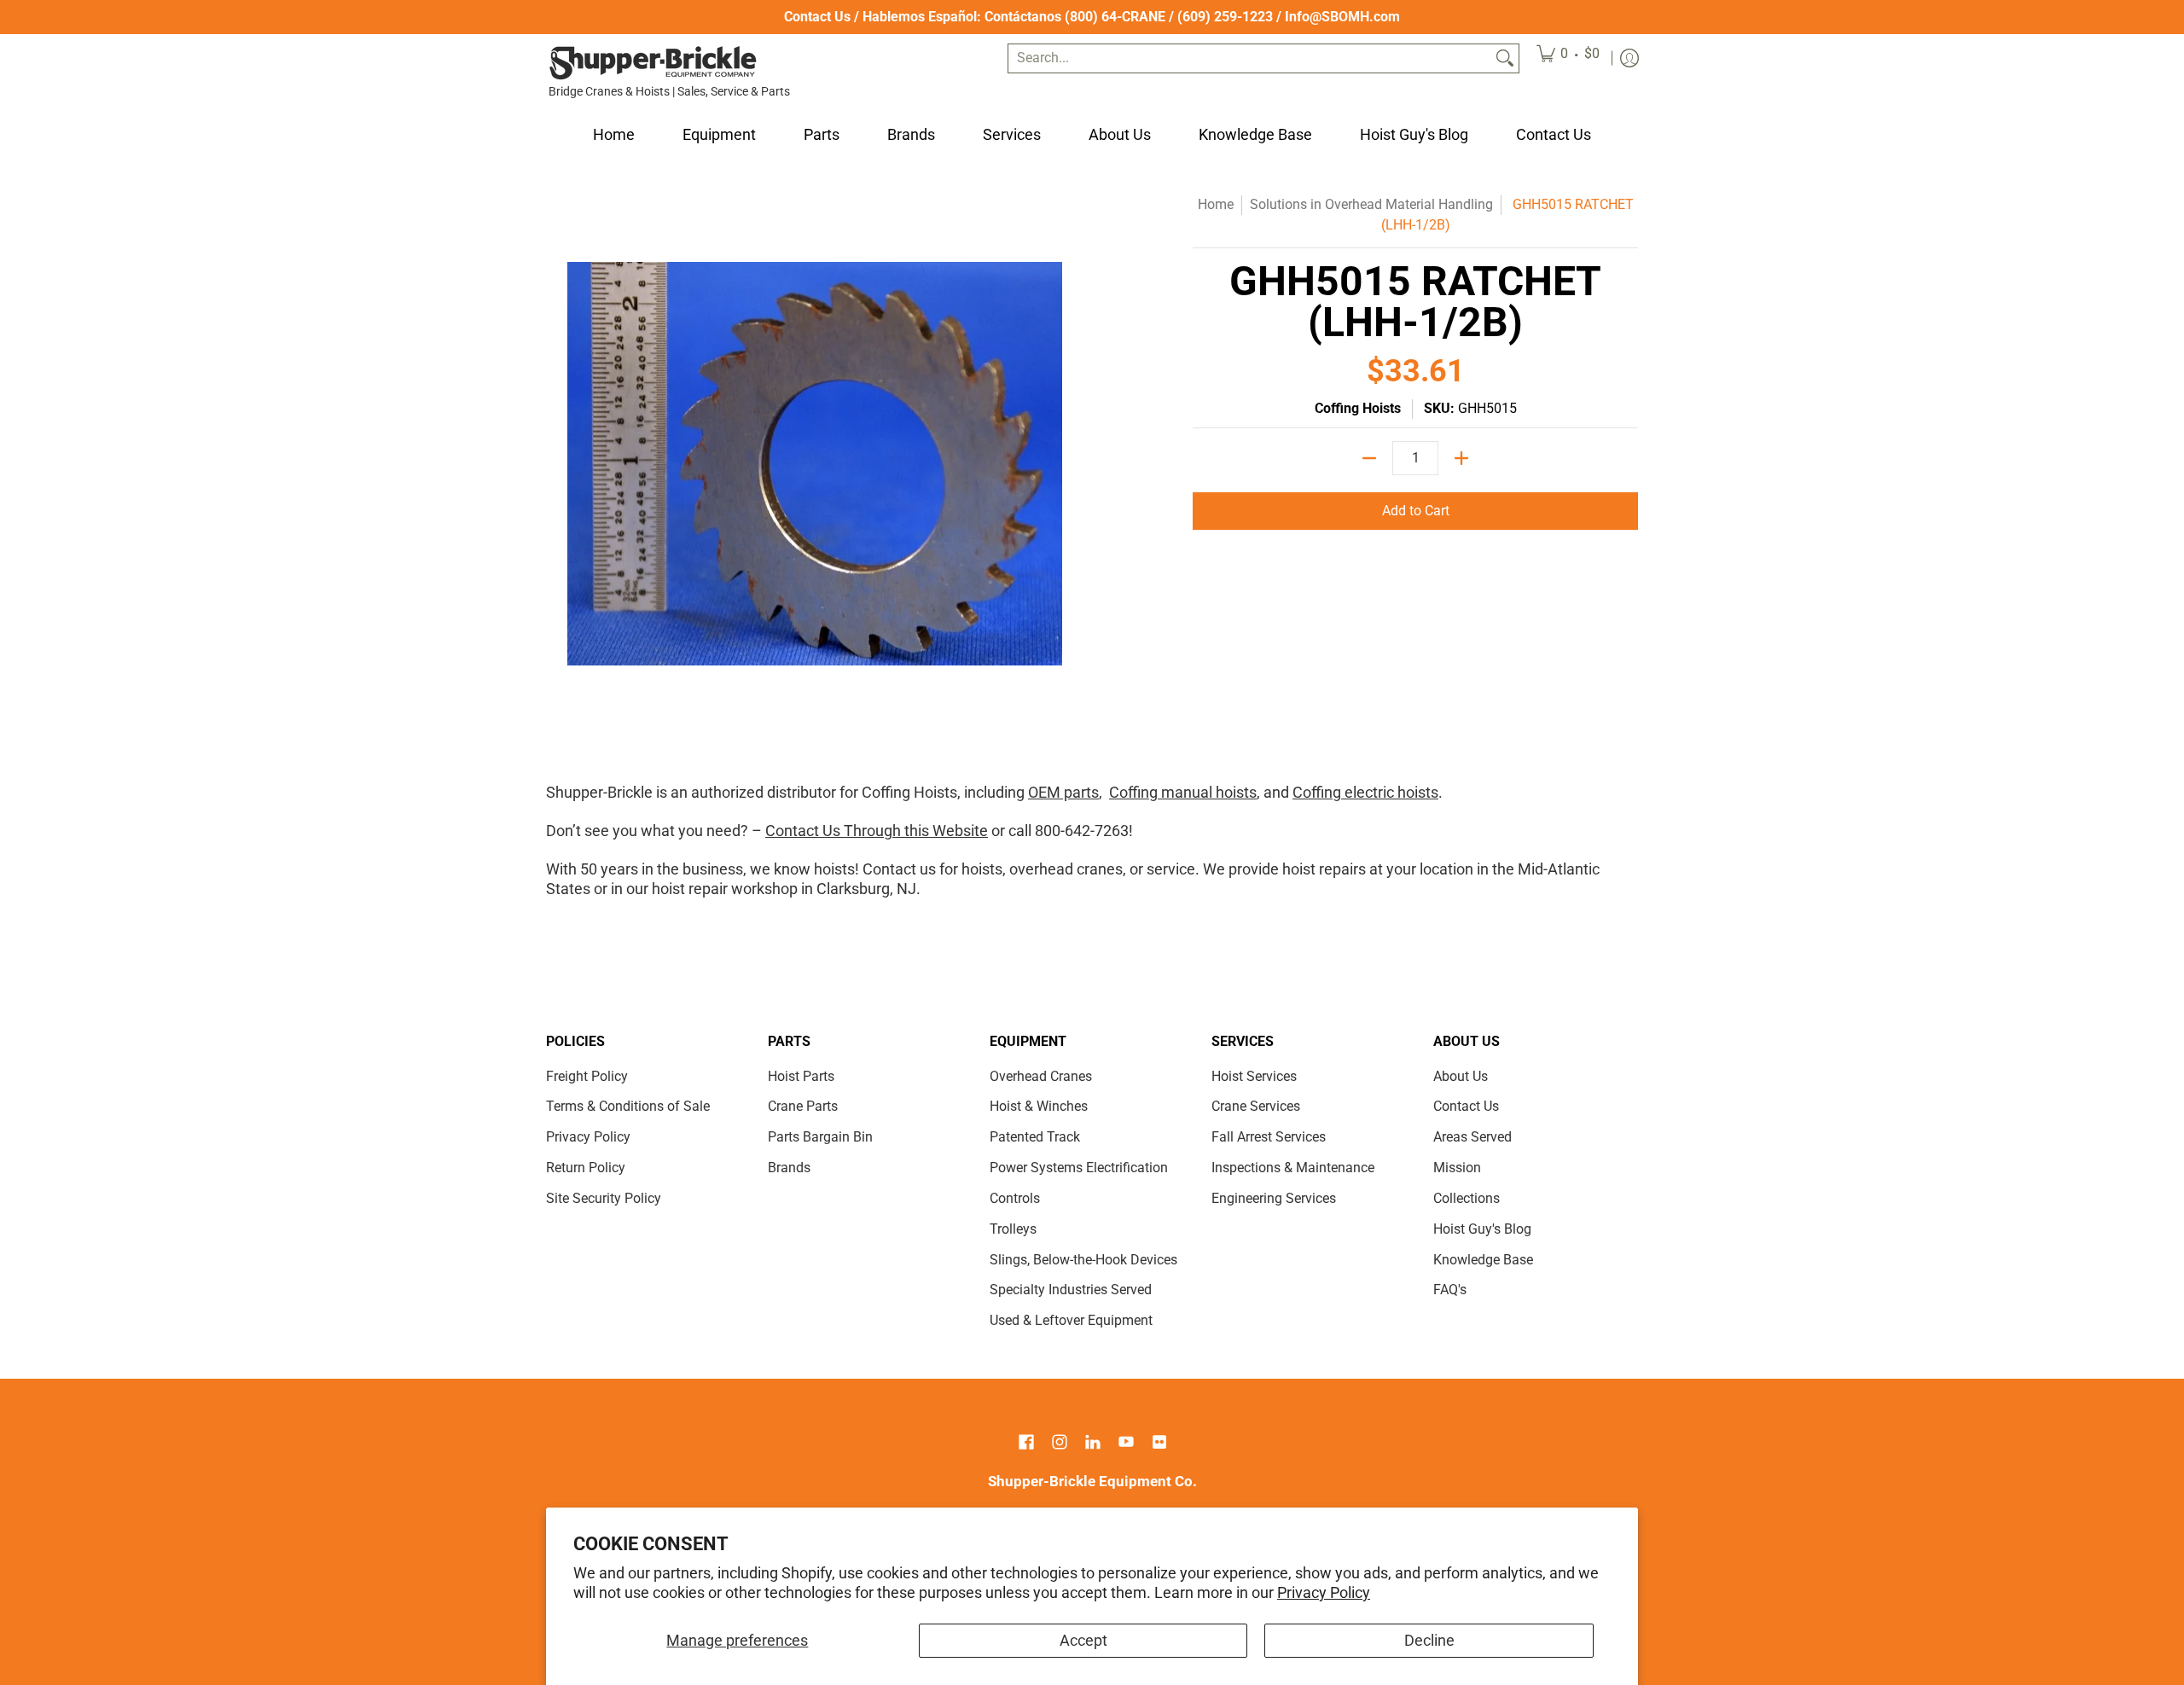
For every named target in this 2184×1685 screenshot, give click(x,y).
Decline (1429, 1640)
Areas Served (1472, 1137)
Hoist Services (1254, 1076)
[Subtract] (1369, 458)
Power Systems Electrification (1079, 1168)
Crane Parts (803, 1106)
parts (1080, 792)
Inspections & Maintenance (1293, 1168)
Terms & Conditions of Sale (628, 1106)
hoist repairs (1324, 869)
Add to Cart (1416, 511)
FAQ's (1450, 1290)
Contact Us (817, 17)
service (1171, 869)
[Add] (1461, 458)
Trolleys (1013, 1229)
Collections (1467, 1198)
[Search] (1505, 58)
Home (1216, 204)
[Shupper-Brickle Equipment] (653, 63)
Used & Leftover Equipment (1071, 1320)
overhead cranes (1066, 869)
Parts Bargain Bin (820, 1137)
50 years (609, 869)
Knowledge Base (1483, 1260)
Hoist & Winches (1039, 1106)
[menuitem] (1568, 58)
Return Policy (586, 1168)
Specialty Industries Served (1071, 1290)
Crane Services (1256, 1106)
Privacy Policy (1324, 1592)
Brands (789, 1168)
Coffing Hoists (1358, 408)
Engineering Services (1274, 1198)
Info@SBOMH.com (1342, 17)
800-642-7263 (1082, 831)
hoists (982, 869)
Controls (1015, 1198)
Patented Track (1035, 1137)
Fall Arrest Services (1269, 1137)
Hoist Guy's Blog (1482, 1229)
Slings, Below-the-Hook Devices (1083, 1260)
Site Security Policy (604, 1198)
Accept (1083, 1640)
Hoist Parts (801, 1076)
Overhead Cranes (1041, 1076)
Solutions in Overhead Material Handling (1371, 204)
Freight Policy (587, 1076)
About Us (1461, 1076)
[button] (1026, 1444)
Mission (1457, 1168)
